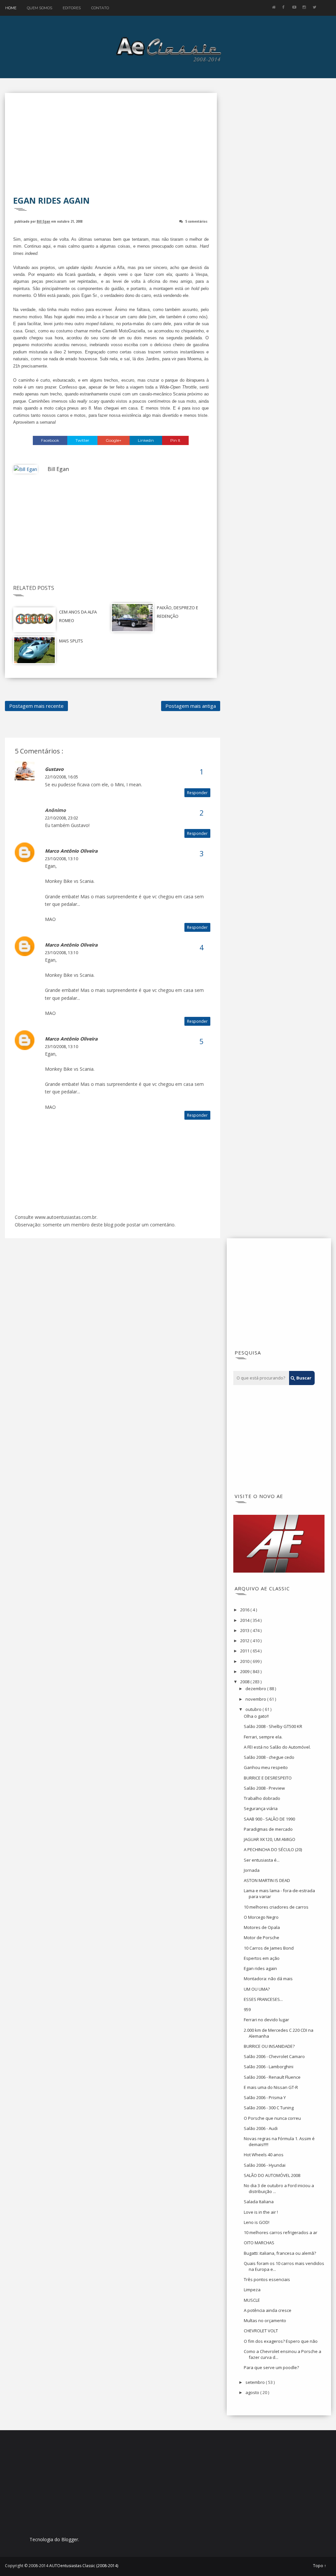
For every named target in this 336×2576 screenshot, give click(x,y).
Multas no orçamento (265, 2320)
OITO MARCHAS (259, 2243)
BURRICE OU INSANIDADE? (269, 2046)
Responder (197, 793)
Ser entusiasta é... (262, 1860)
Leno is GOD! (257, 2222)
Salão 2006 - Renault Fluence (272, 2077)
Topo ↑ (320, 2566)
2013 (245, 1630)
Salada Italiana (259, 2202)
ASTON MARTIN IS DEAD (267, 1880)
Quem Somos (40, 8)
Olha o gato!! (256, 1716)
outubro (254, 1709)
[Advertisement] (111, 149)
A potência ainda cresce (268, 2310)
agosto (253, 2392)
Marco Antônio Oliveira (71, 851)
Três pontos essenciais (267, 2279)
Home (11, 8)
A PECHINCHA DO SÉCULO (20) (273, 1849)
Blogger (70, 2539)
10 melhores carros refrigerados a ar (281, 2232)
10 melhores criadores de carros (276, 1907)
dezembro (256, 1689)
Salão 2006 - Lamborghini (269, 2067)
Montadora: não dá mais (268, 1979)
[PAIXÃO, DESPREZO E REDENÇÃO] (132, 617)
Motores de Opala (262, 1927)
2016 (245, 1610)
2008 (245, 1682)
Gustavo (54, 769)
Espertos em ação (262, 1958)
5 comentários (196, 221)
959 (247, 2009)
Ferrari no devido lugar (266, 2020)
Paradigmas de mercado (268, 1829)
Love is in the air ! (261, 2212)
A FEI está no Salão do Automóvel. (277, 1747)
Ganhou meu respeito (266, 1767)
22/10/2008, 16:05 (62, 777)
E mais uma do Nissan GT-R (271, 2087)
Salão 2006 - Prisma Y (265, 2097)
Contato (100, 8)
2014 (245, 1620)
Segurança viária (261, 1808)
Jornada (252, 1870)
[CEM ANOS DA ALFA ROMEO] (34, 619)
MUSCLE (252, 2300)
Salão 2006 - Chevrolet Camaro (274, 2056)
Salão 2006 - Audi (261, 2128)
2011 (245, 1651)
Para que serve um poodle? (271, 2367)
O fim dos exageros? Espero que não (281, 2341)
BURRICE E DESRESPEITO (268, 1778)
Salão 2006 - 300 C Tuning (269, 2108)
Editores (72, 8)
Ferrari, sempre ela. (263, 1737)
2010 (245, 1661)
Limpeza (252, 2290)
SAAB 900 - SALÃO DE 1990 (269, 1819)
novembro (256, 1699)
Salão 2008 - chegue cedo (269, 1757)
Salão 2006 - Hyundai (265, 2165)
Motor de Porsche (262, 1938)
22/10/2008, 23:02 (62, 818)
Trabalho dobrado (262, 1798)
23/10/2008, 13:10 (62, 859)
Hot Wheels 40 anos (264, 2155)
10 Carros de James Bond (269, 1948)
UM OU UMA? (257, 1989)
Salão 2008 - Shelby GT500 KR (273, 1726)
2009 (245, 1671)
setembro (256, 2382)
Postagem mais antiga (191, 706)
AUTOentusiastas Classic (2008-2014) (84, 2566)
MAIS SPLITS (71, 641)
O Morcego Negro (261, 1917)
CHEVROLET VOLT (261, 2331)
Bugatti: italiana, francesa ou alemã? (280, 2253)
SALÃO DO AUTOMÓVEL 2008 (272, 2175)
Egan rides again (260, 1968)
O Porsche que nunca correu (272, 2118)
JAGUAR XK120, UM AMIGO (270, 1839)
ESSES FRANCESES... (263, 1999)
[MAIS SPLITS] (34, 650)
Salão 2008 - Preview (264, 1788)
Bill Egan (43, 221)
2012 (245, 1641)
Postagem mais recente (36, 706)
